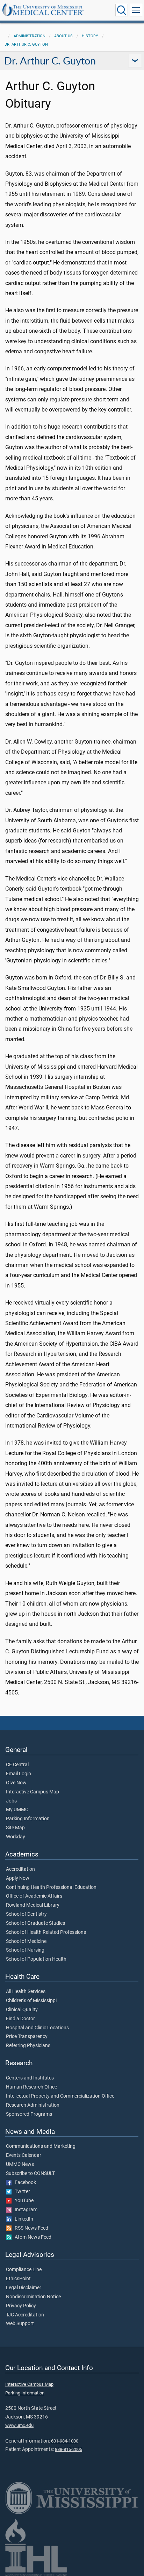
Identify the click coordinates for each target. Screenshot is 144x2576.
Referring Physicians (28, 2046)
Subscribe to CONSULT (30, 2174)
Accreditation (20, 1869)
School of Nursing (25, 1950)
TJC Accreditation (25, 2315)
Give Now (16, 1783)
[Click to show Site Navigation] (136, 10)
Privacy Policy (21, 2306)
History (90, 36)
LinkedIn (22, 2219)
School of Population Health (36, 1959)
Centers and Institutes (30, 2078)
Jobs (11, 1801)
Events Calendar (24, 2155)
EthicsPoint (18, 2279)
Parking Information (28, 1819)
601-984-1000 (65, 2441)
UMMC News (20, 2164)
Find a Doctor (20, 2019)
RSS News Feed (30, 2228)
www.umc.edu (19, 2425)
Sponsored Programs (29, 2114)
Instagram (24, 2210)
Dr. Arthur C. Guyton (26, 44)
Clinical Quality (22, 2010)
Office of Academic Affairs (34, 1896)
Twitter (21, 2192)
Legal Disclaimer (24, 2288)
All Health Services (26, 1992)
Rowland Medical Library (33, 1905)
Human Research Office (31, 2087)
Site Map (15, 1828)
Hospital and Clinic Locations (37, 2028)
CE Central (17, 1765)
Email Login (19, 1774)
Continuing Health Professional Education (51, 1887)
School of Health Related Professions (46, 1932)
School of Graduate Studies (35, 1923)
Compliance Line (24, 2270)
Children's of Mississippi (31, 2001)
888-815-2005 (69, 2449)
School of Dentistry (26, 1914)
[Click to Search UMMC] (122, 10)
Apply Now (18, 1878)
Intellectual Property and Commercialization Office (60, 2096)
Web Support (20, 2324)
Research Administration (33, 2105)
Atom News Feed (31, 2237)
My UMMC (17, 1810)
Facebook (24, 2183)
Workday (16, 1837)
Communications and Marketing (41, 2146)
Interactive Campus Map (33, 1792)
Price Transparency (27, 2037)
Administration (30, 36)
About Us (63, 36)
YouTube (23, 2201)
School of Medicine (26, 1941)
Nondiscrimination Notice (33, 2297)
